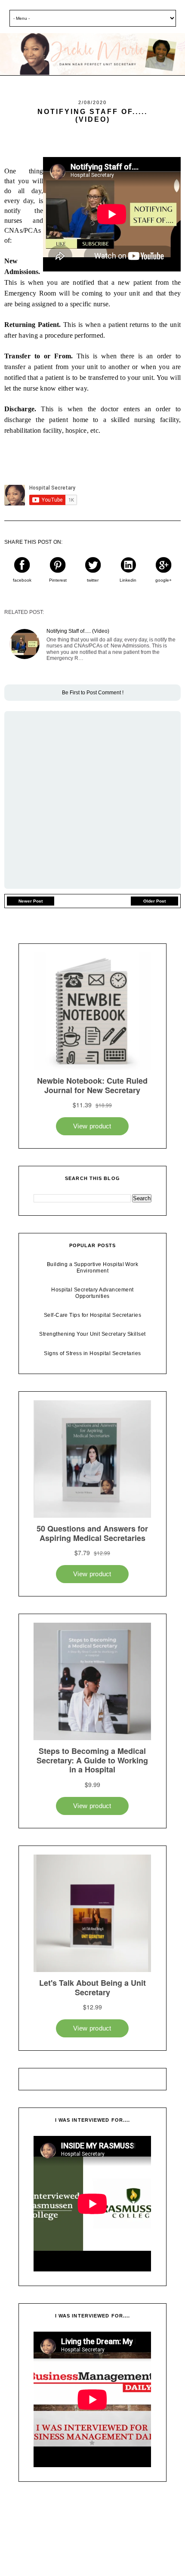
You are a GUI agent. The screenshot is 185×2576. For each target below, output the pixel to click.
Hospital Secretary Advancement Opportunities (92, 1293)
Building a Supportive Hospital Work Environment (93, 1267)
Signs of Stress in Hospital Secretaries (92, 1353)
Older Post (154, 901)
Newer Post (31, 901)
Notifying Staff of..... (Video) (78, 631)
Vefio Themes (133, 2549)
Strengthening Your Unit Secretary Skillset (92, 1334)
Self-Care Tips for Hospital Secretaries (93, 1315)
